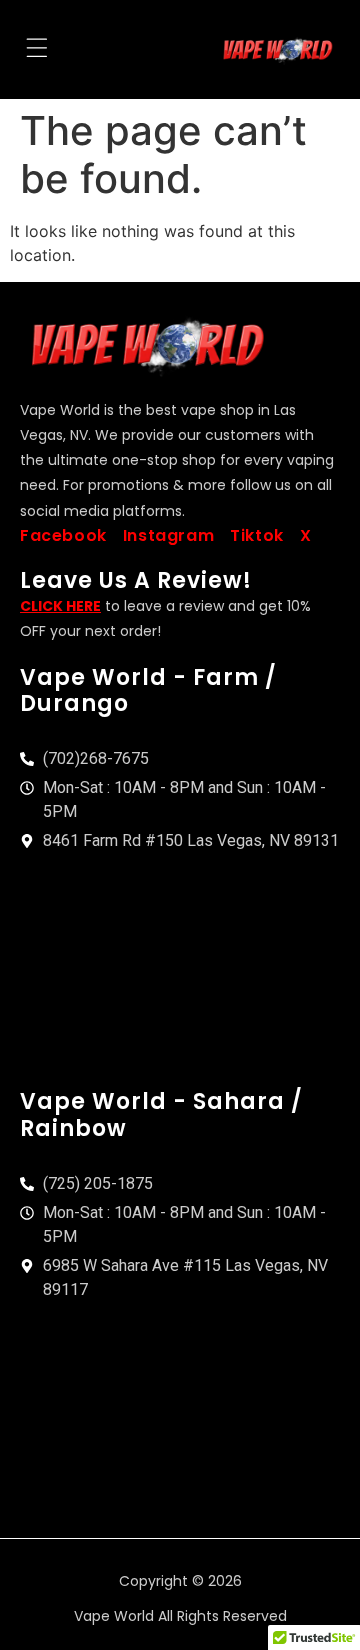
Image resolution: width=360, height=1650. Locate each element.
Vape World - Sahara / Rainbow (161, 1114)
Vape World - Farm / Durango (148, 690)
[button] (36, 50)
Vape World (114, 1616)
